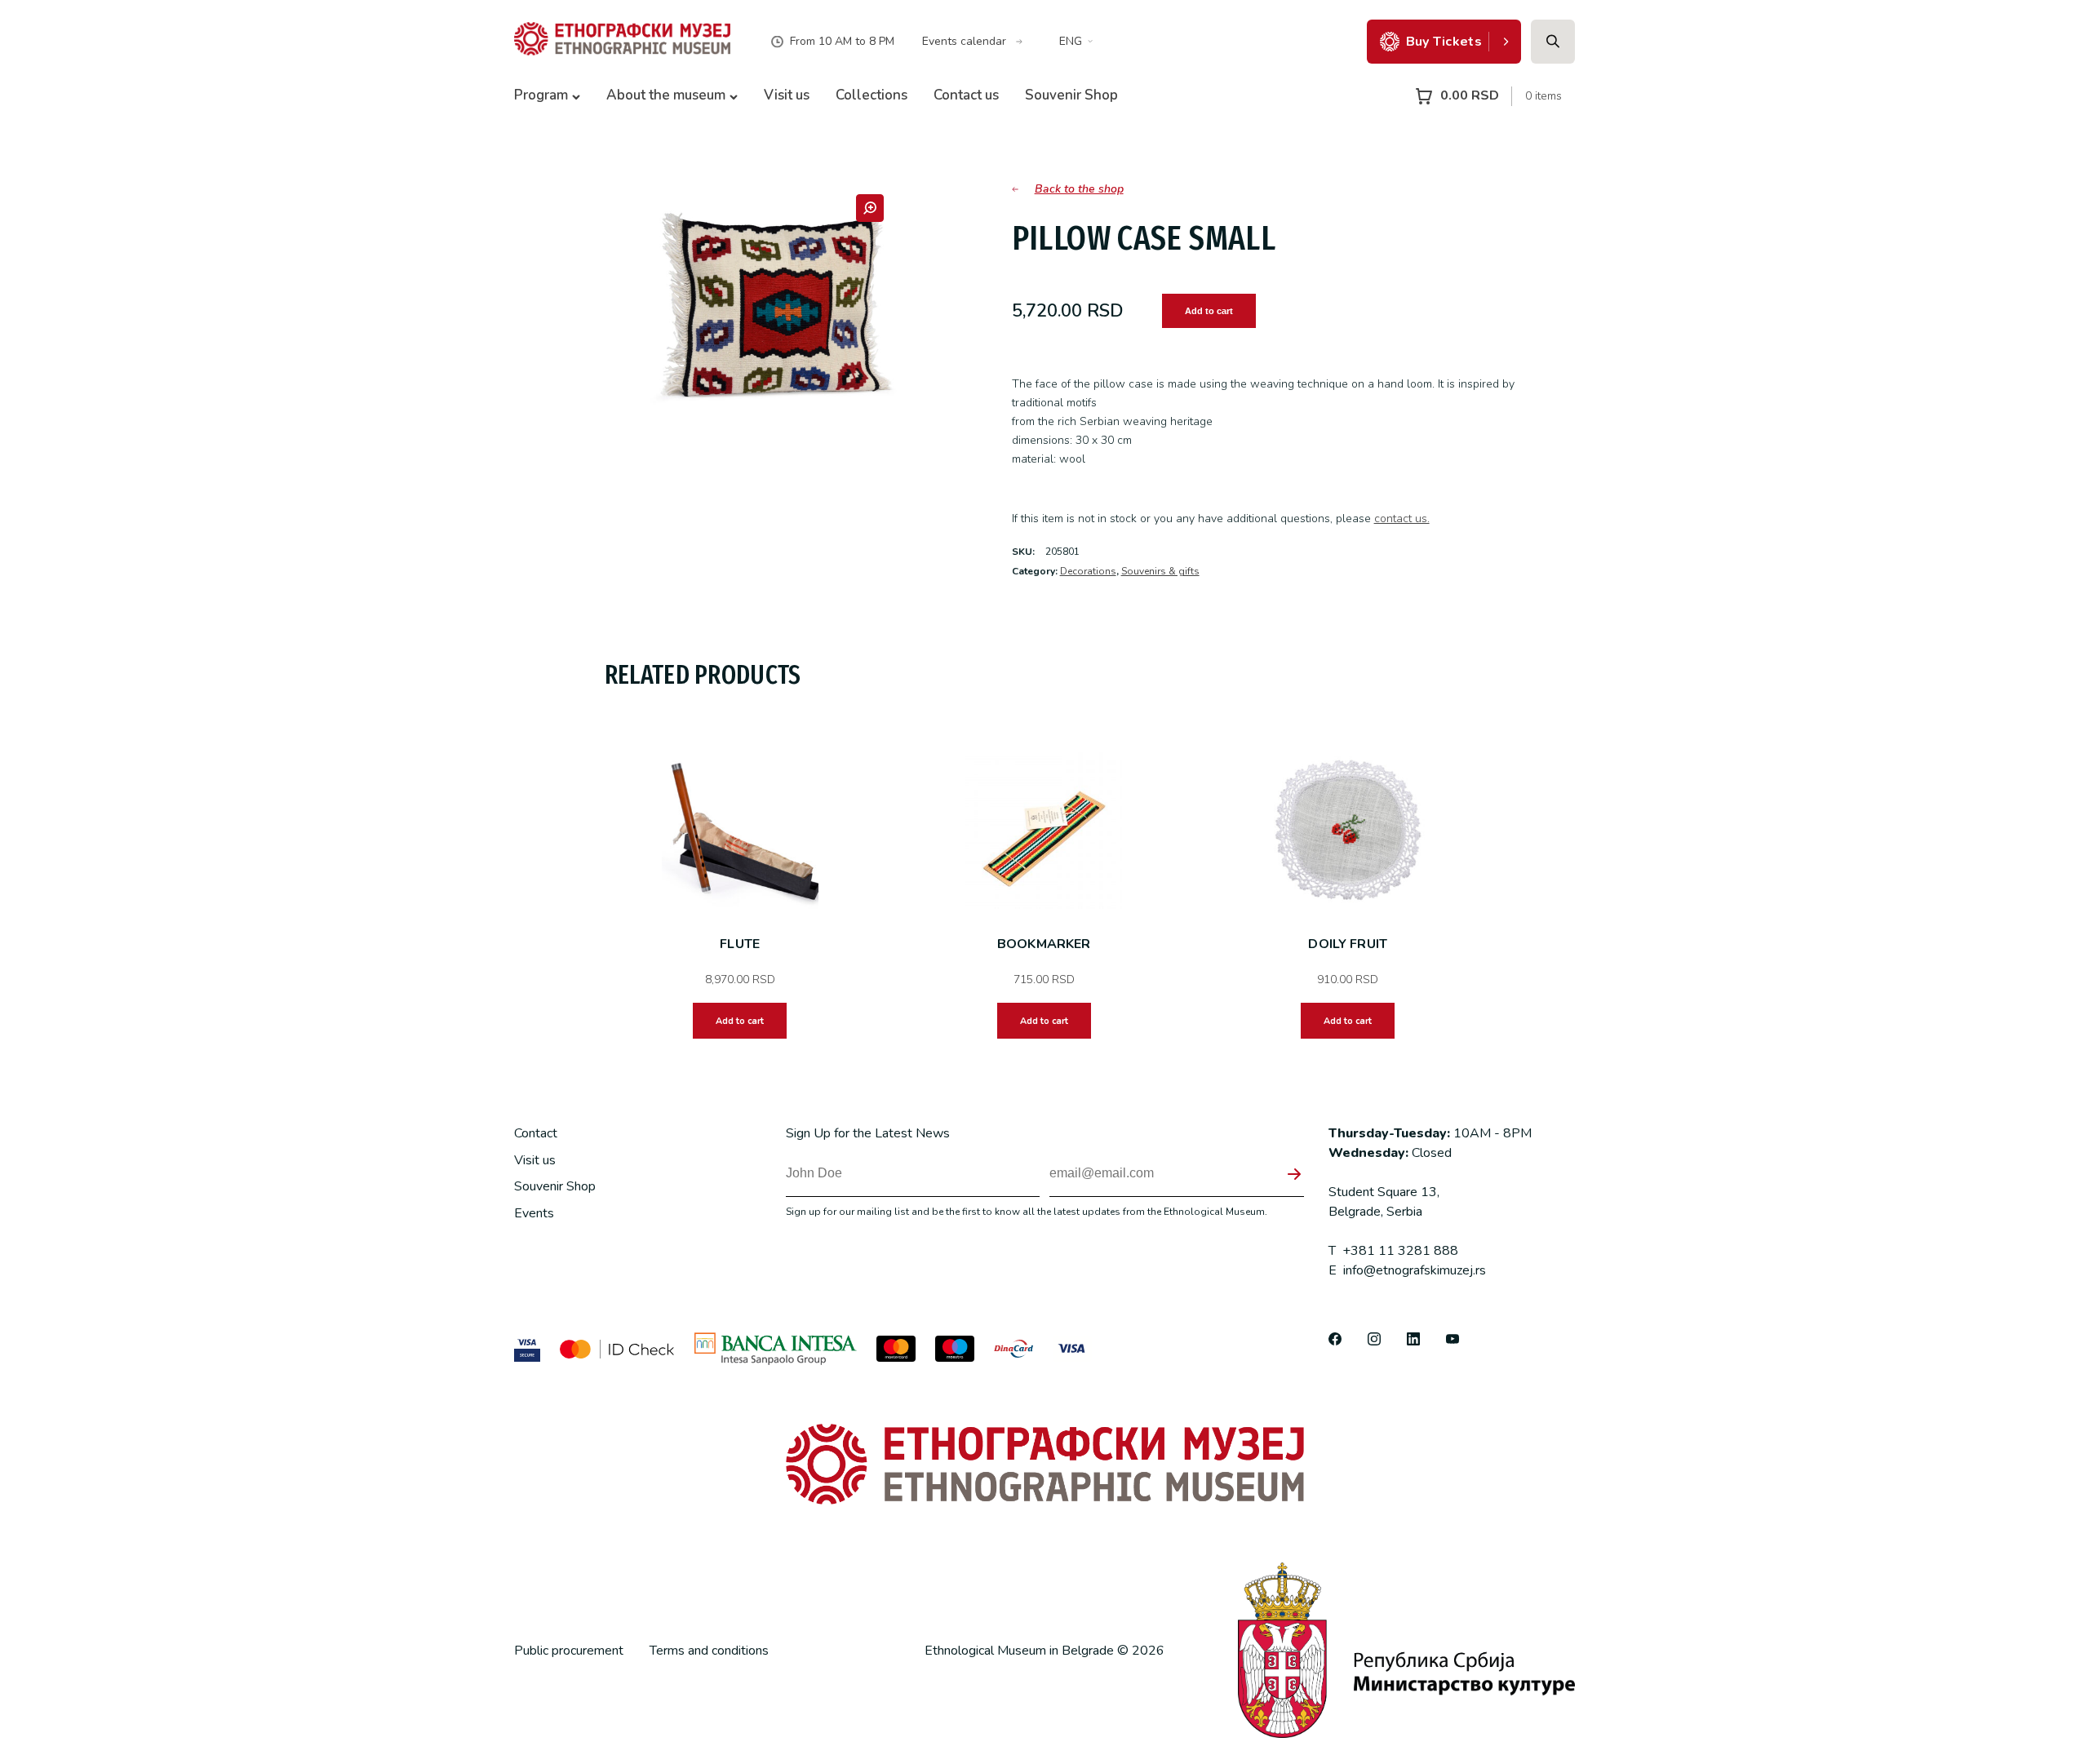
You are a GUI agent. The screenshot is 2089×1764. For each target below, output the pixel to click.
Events (534, 1213)
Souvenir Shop (1071, 95)
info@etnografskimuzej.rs (1407, 1270)
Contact (536, 1133)
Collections (872, 95)
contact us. (1402, 519)
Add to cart (1209, 311)
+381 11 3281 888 (1393, 1251)
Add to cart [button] (740, 1021)
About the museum (666, 95)
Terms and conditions (709, 1651)
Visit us (787, 95)
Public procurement (569, 1651)
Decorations (1088, 571)
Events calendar (964, 41)
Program (541, 95)
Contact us (966, 95)
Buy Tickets (1444, 42)
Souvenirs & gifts (1160, 571)
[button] (870, 208)
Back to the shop (1079, 189)
